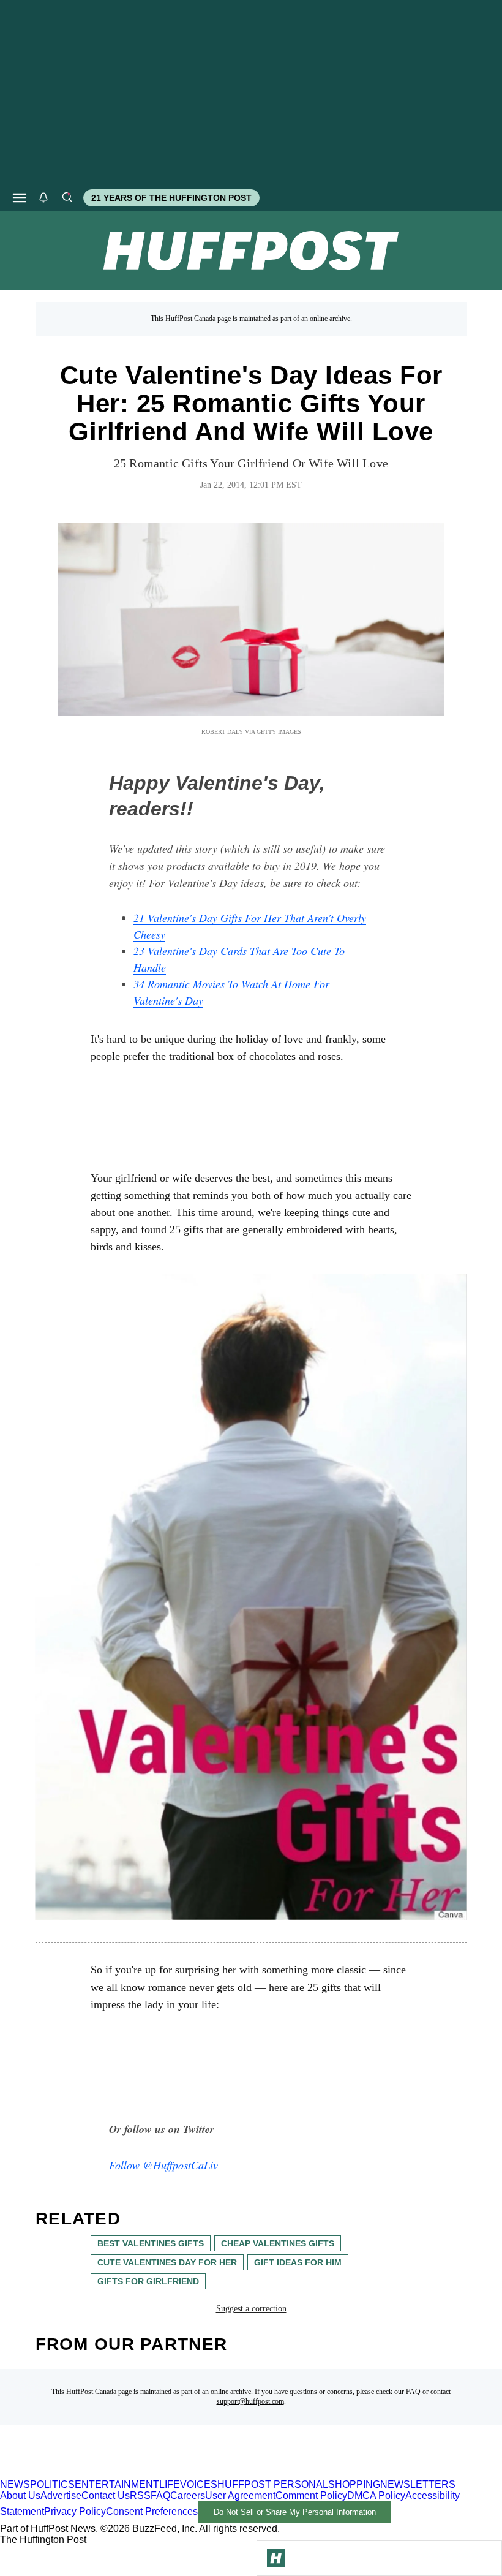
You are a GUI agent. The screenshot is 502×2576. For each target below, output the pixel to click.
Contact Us (106, 2495)
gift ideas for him (298, 2262)
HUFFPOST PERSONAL (273, 2484)
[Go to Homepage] (276, 2558)
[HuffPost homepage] (158, 2473)
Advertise (61, 2495)
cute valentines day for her (167, 2262)
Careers (188, 2495)
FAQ (413, 2392)
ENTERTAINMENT (117, 2484)
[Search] (67, 198)
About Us (20, 2495)
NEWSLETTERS (418, 2484)
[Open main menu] (20, 198)
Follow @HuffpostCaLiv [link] (163, 2165)
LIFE (170, 2484)
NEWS (15, 2484)
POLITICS (52, 2484)
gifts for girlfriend (148, 2281)
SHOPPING (354, 2484)
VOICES (199, 2484)
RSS (140, 2495)
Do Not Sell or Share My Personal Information (295, 2512)
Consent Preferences (152, 2511)
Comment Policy (311, 2495)
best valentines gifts (151, 2243)
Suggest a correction (251, 2309)
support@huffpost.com (250, 2401)
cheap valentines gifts (278, 2243)
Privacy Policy (75, 2511)
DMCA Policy (376, 2495)
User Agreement (240, 2495)
